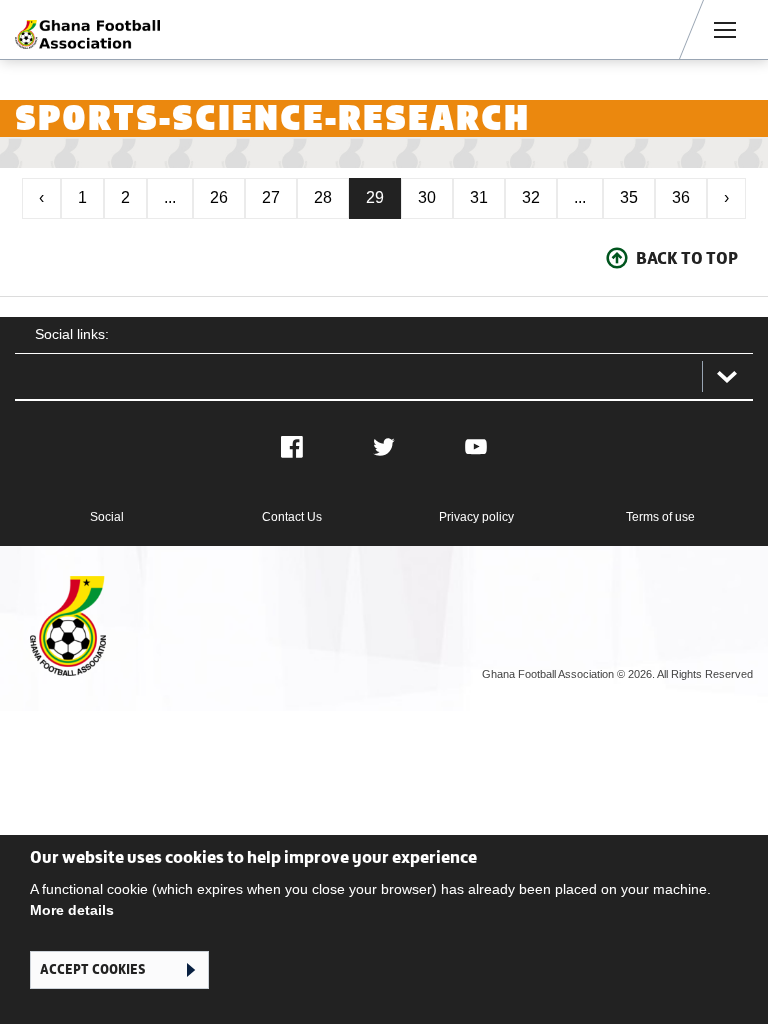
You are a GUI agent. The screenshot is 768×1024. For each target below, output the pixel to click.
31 (479, 197)
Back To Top (687, 258)
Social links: (72, 334)
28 (323, 197)
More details (72, 910)
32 (531, 197)
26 (219, 197)
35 (629, 197)
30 (427, 197)
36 (681, 197)
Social (107, 517)
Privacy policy (476, 517)
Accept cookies (92, 969)
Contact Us (292, 517)
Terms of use (660, 517)
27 (271, 197)
